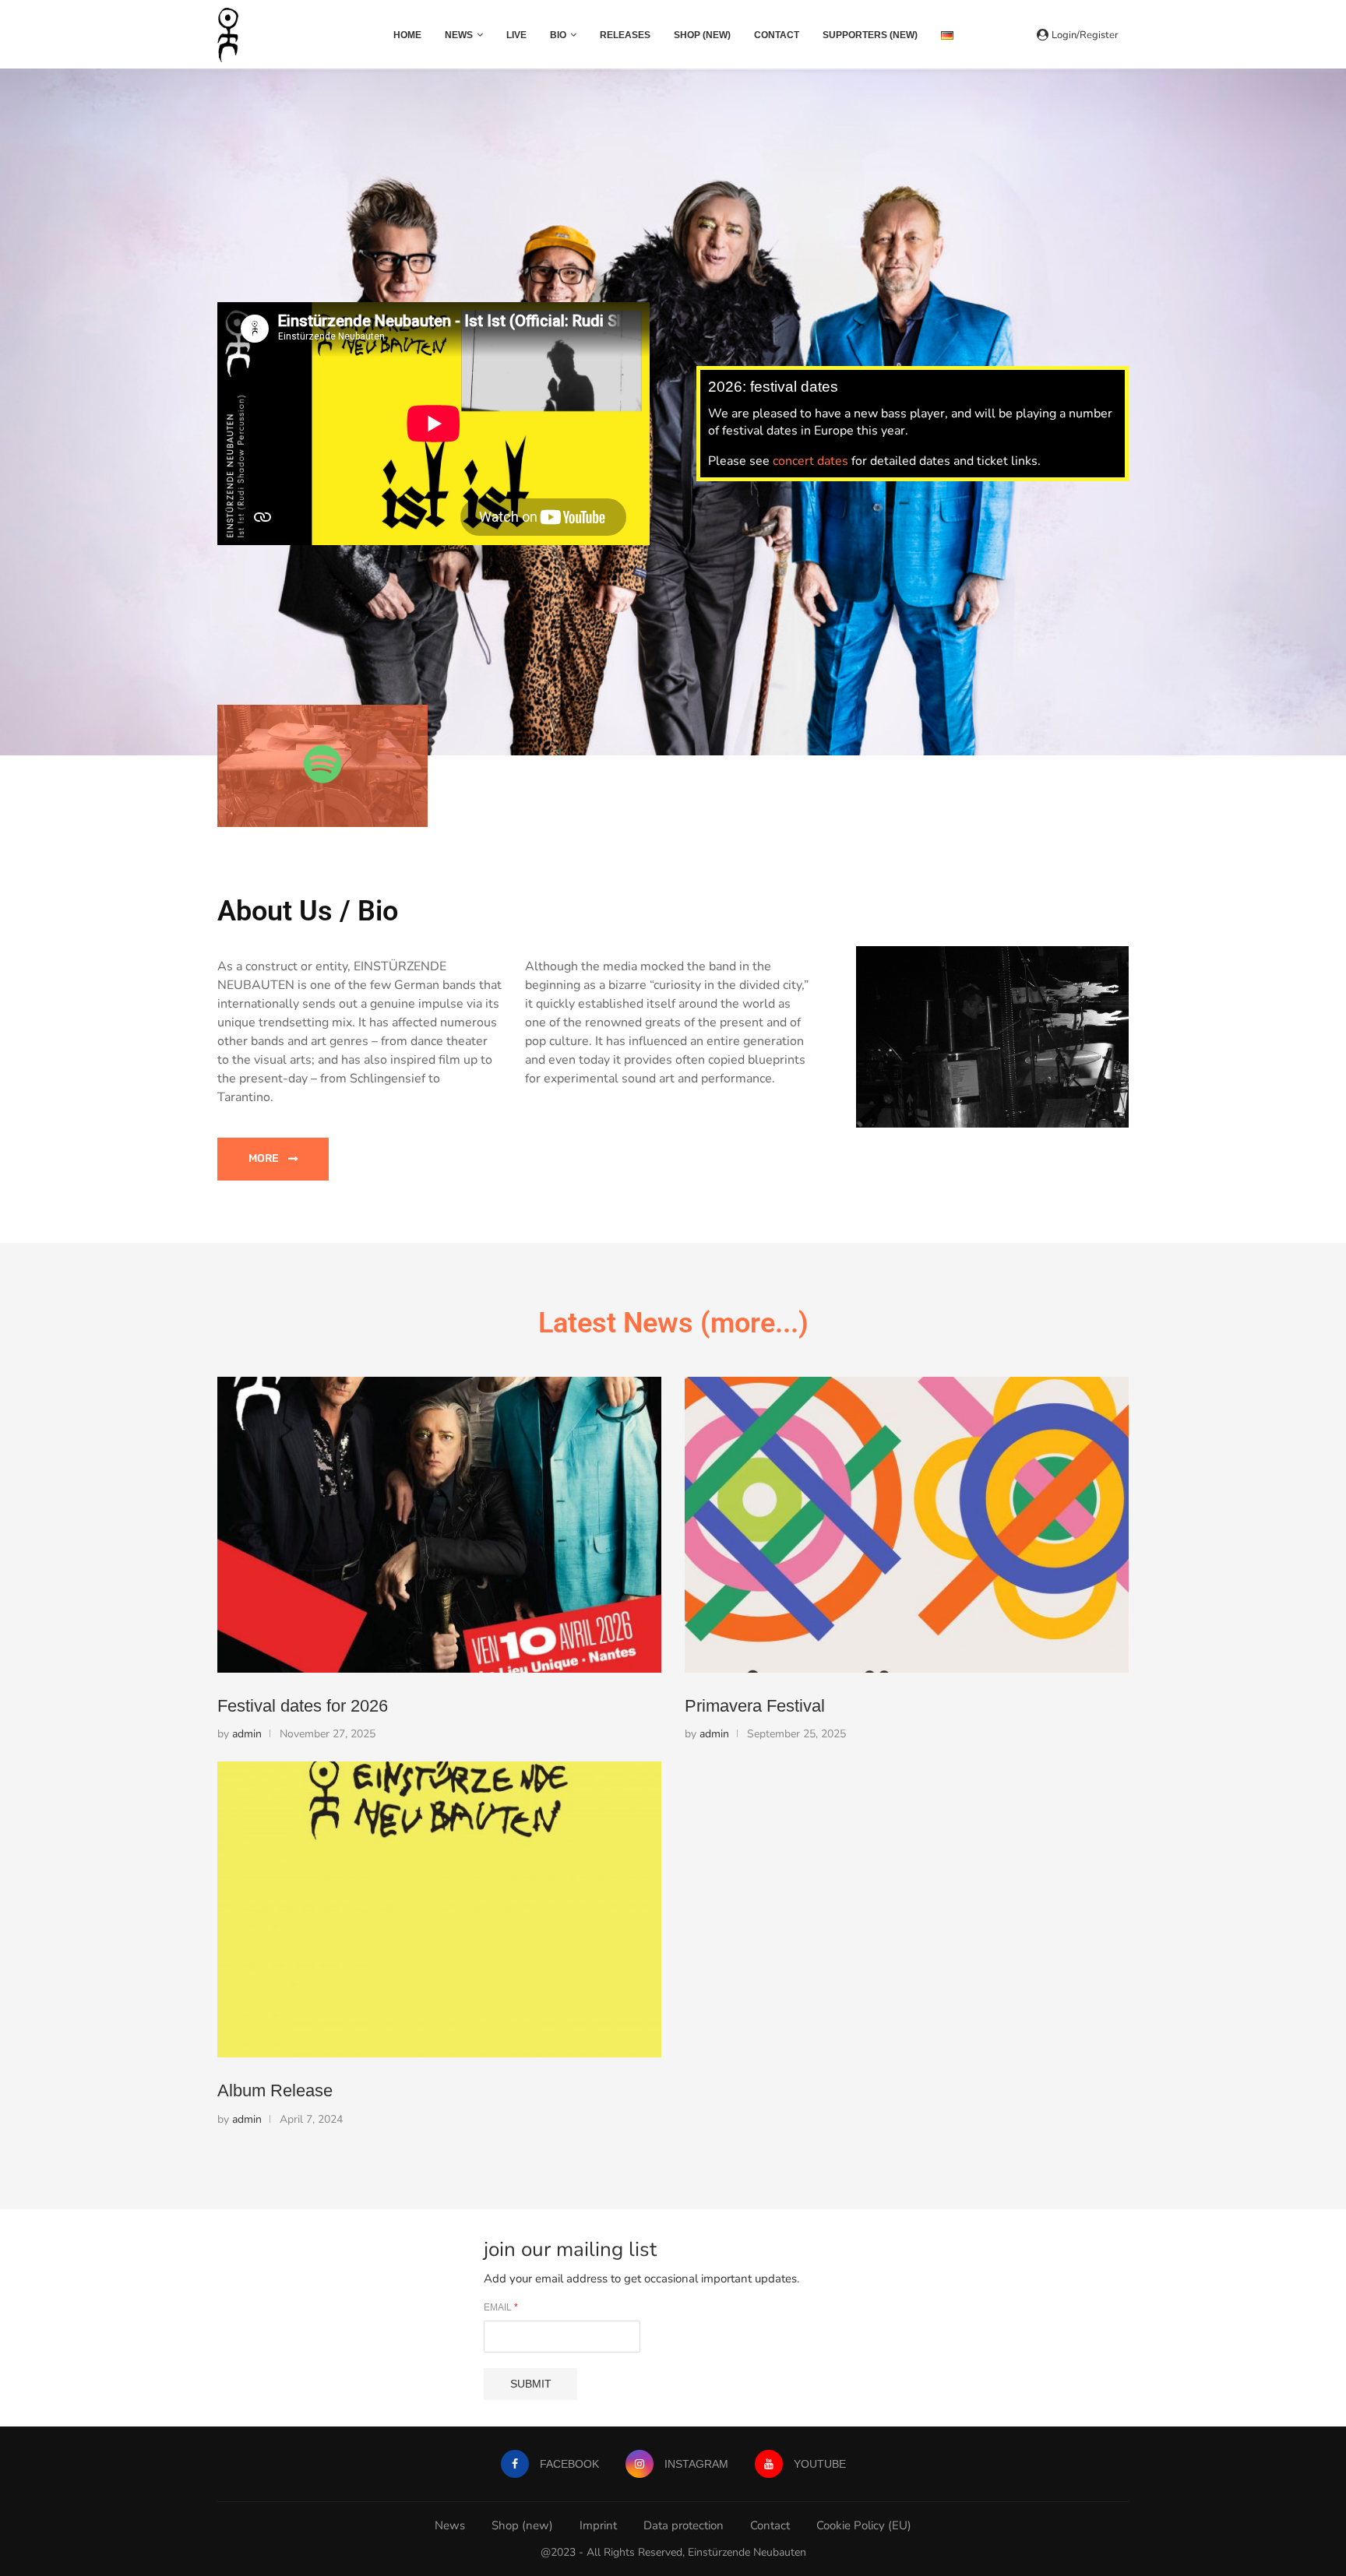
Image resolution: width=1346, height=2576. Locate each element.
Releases (625, 35)
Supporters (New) (870, 35)
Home (407, 35)
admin (247, 1734)
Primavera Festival (755, 1706)
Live (516, 35)
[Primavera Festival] (907, 1525)
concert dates (810, 461)
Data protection (684, 2525)
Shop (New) (702, 35)
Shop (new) (522, 2525)
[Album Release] (439, 1909)
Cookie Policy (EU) (864, 2525)
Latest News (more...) (673, 1323)
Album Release (275, 2090)
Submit (531, 2384)
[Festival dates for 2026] (439, 1525)
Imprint (598, 2525)
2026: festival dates (773, 387)
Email (501, 2307)
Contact (777, 35)
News (459, 35)
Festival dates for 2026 (303, 1706)
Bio (558, 35)
